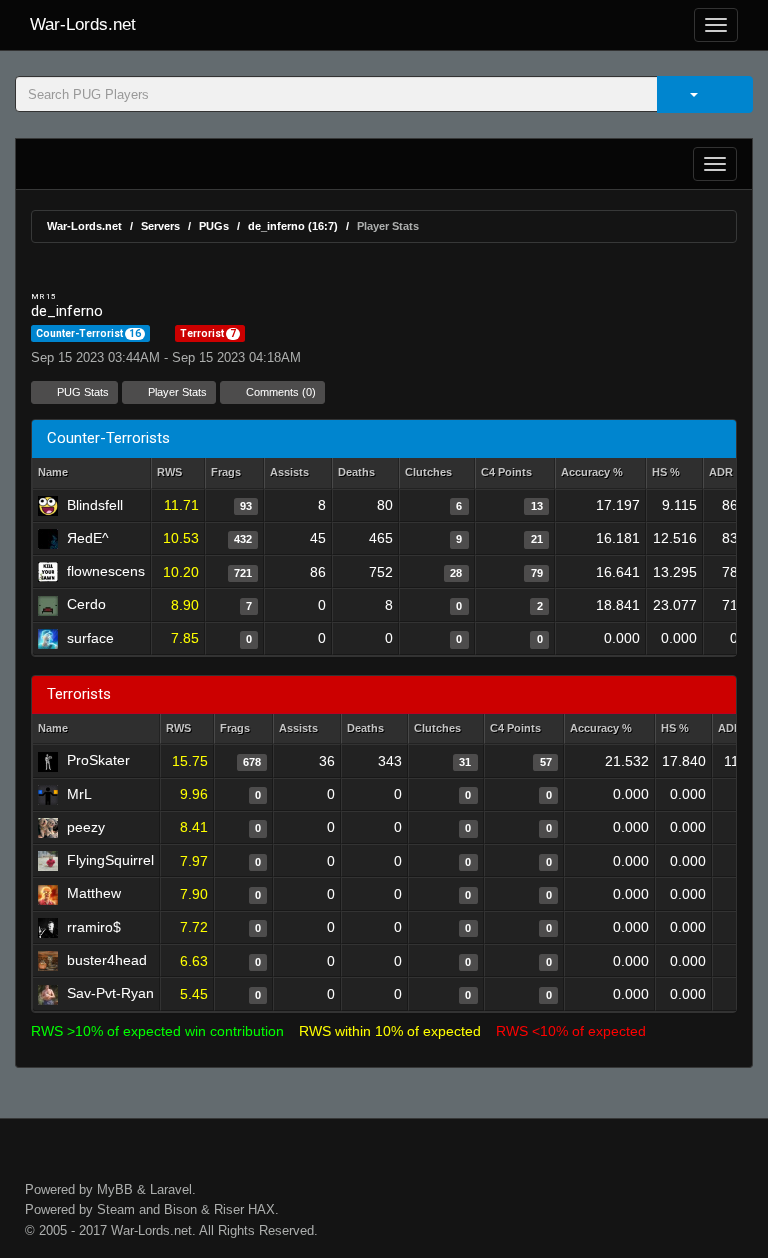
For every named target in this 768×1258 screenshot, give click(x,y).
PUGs (214, 226)
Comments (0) (279, 392)
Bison (180, 1209)
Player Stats (176, 392)
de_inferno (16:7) (293, 226)
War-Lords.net (83, 24)
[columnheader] (178, 473)
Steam (116, 1209)
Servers (160, 226)
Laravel (171, 1189)
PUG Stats (81, 392)
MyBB (115, 1189)
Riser (229, 1209)
